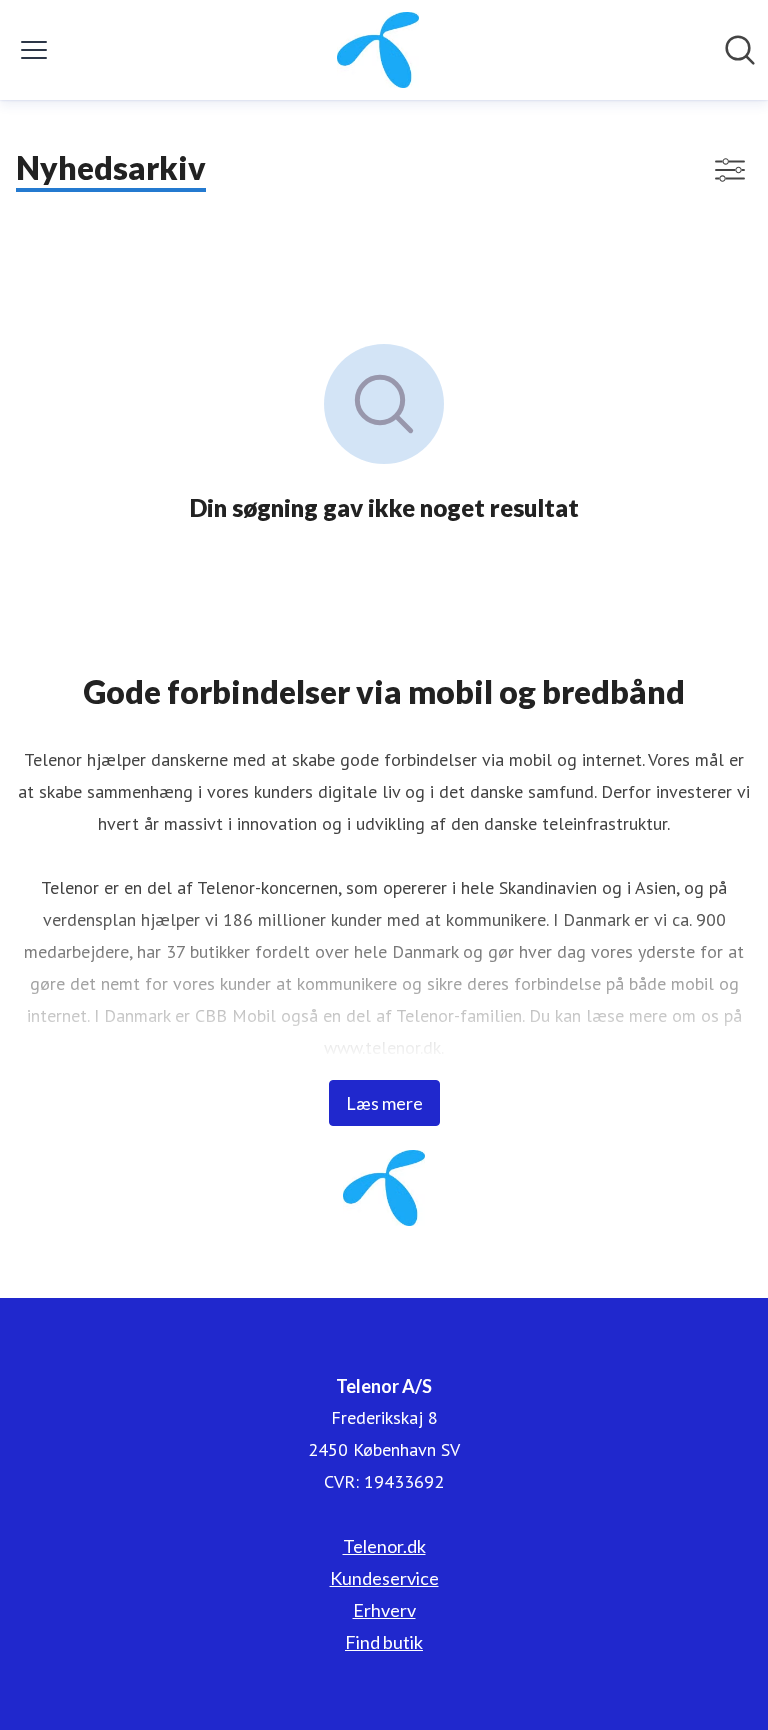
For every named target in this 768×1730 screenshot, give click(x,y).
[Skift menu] (34, 50)
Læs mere (384, 1103)
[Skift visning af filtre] (730, 170)
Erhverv (384, 1610)
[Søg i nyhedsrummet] (740, 50)
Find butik (384, 1642)
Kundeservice (384, 1578)
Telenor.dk (384, 1546)
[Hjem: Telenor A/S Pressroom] (378, 50)
